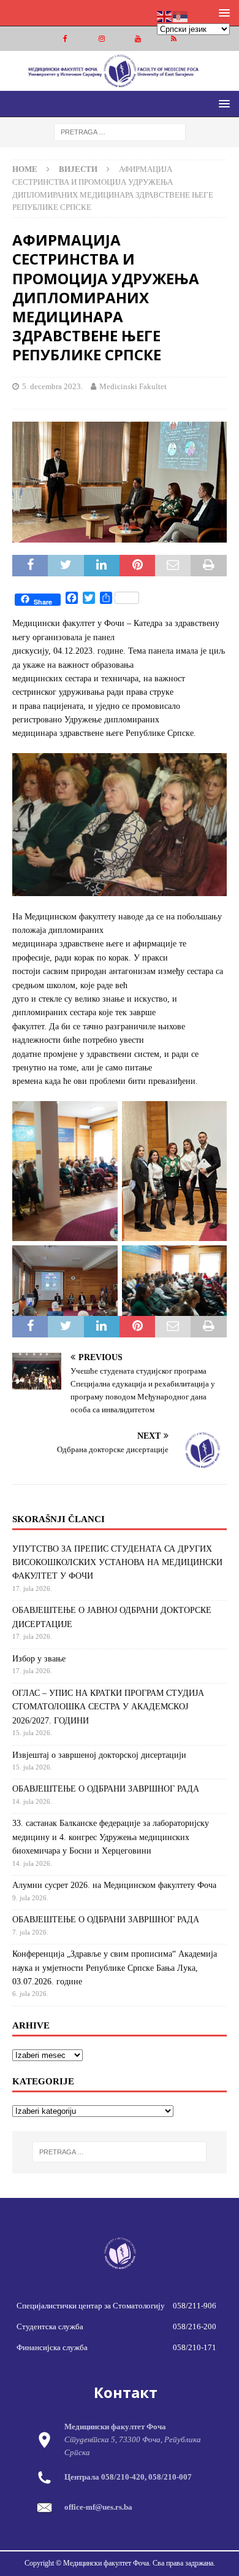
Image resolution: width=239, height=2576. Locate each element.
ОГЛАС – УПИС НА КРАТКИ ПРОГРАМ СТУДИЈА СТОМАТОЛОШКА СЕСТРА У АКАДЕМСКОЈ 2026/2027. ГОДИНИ (108, 1707)
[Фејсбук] (65, 39)
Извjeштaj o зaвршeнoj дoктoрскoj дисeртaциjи (99, 1755)
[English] (165, 16)
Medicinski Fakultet (133, 386)
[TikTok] (174, 39)
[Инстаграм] (101, 39)
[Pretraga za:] (120, 132)
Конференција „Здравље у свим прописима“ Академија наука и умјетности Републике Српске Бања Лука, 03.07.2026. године (115, 1968)
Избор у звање (39, 1659)
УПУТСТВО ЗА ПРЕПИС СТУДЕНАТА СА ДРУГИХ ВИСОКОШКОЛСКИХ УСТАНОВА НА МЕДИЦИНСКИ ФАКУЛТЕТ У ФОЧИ (117, 1563)
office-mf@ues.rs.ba (98, 2507)
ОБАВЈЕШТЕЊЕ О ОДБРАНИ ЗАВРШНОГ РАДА (106, 1789)
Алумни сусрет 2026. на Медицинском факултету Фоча (114, 1885)
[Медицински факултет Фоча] (120, 84)
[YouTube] (138, 39)
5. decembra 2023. (52, 386)
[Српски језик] (181, 16)
